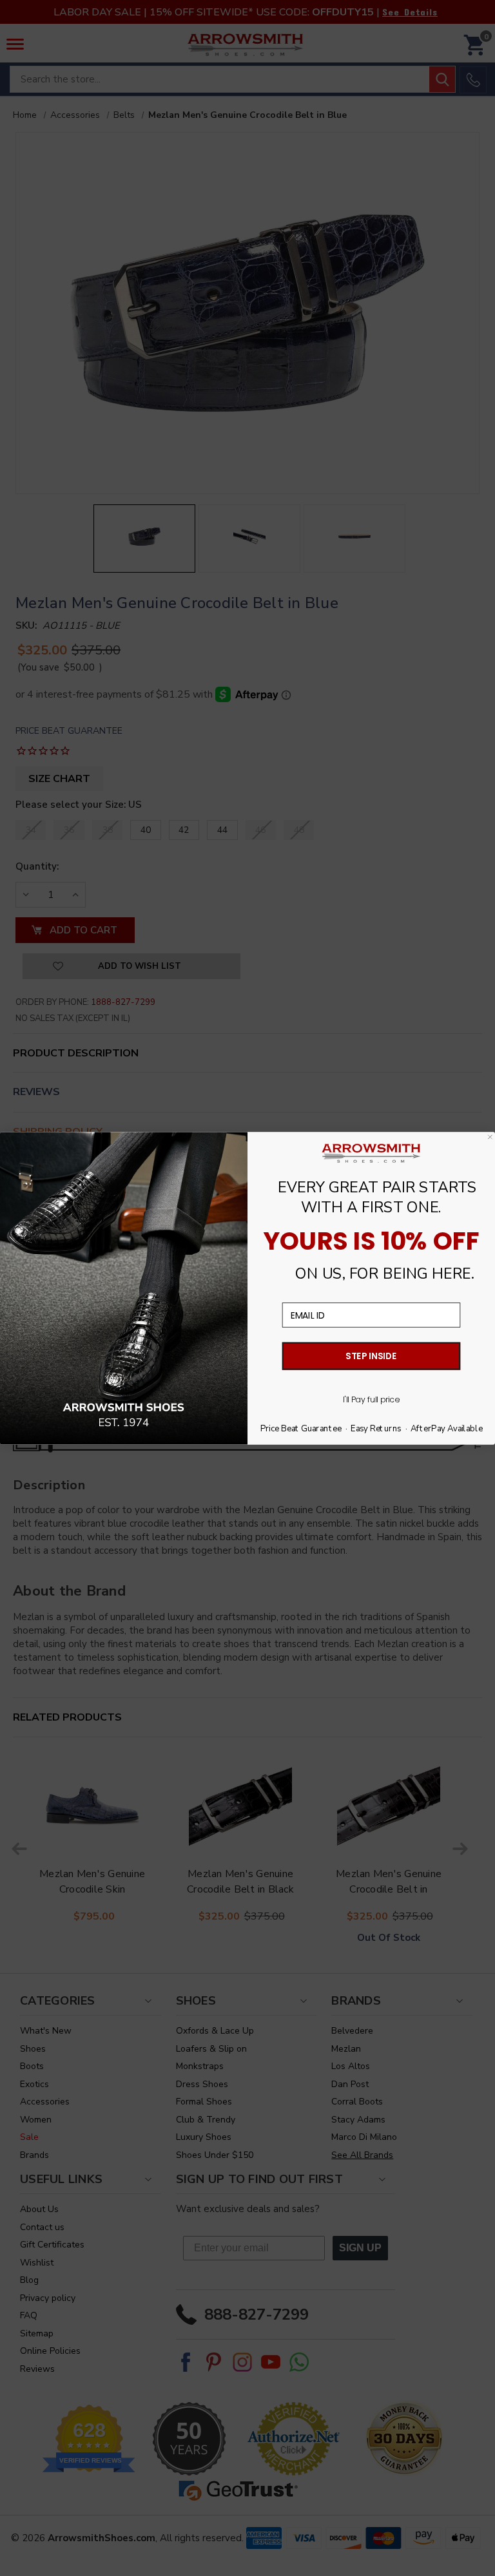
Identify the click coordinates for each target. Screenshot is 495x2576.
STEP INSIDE (371, 1356)
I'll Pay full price (371, 1399)
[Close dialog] (490, 1137)
